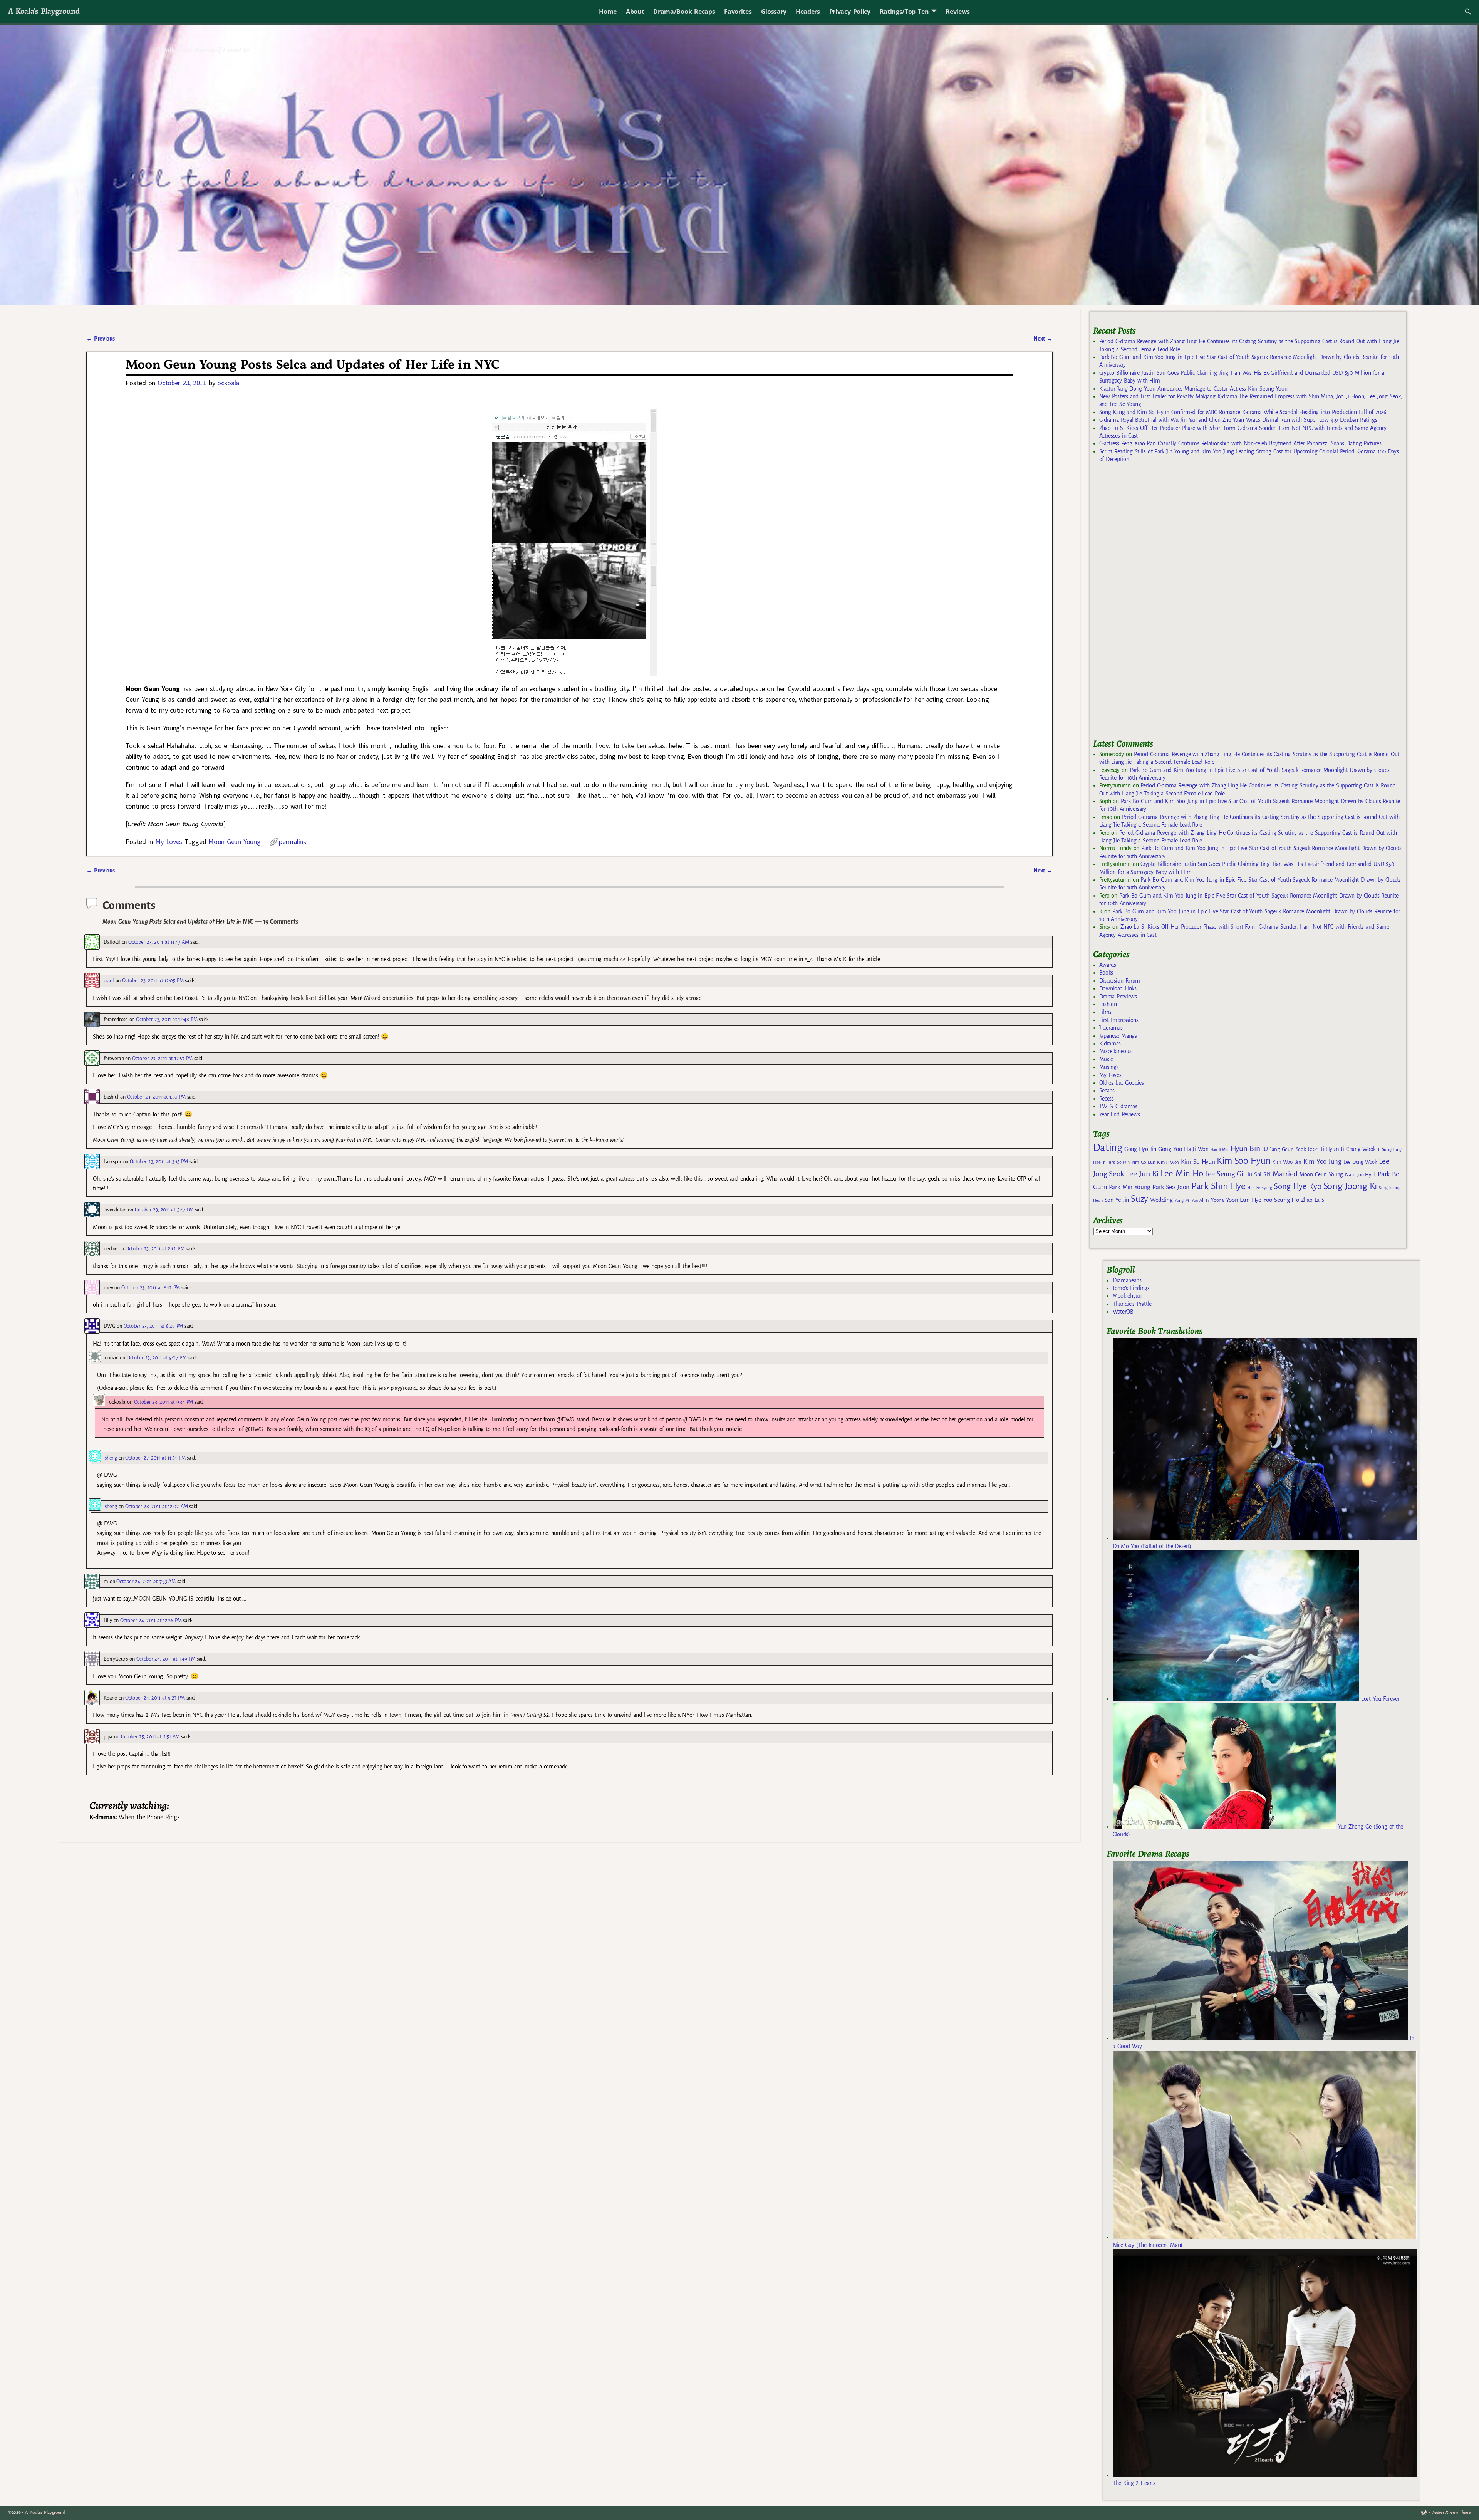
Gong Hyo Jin (1140, 1149)
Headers (808, 12)
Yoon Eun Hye (1244, 1200)
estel (109, 981)
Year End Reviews (1120, 1114)
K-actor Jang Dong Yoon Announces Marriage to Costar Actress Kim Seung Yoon (1193, 389)
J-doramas (1111, 1028)
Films (1105, 1012)
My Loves (169, 841)
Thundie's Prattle (1132, 1304)
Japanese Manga (1118, 1036)
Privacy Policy (850, 12)
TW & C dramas (1118, 1106)
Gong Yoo (1170, 1149)
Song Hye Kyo (1297, 1187)
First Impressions (1119, 1020)
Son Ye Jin (1117, 1200)
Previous (100, 339)
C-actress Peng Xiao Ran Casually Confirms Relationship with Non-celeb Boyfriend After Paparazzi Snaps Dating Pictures (1240, 443)
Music (1106, 1059)
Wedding (1161, 1200)
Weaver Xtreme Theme (1451, 2512)
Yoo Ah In (1200, 1200)
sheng (111, 1458)
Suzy (1139, 1199)
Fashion (1108, 1004)
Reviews (958, 12)
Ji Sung (1384, 1149)
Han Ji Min (1220, 1150)
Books (1106, 973)
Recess (1107, 1099)
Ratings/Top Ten (904, 12)
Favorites (738, 12)
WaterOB (1123, 1312)
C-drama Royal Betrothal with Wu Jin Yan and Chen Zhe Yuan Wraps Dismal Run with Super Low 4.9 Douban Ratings (1238, 420)
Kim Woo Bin (1287, 1162)
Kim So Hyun (1198, 1162)
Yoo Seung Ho (1281, 1200)
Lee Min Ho (1182, 1174)
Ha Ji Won (1196, 1149)
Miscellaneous (1115, 1051)
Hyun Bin (1245, 1148)
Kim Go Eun (1144, 1162)
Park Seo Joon (1171, 1187)
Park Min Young (1130, 1187)
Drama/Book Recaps (684, 12)
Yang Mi (1182, 1200)
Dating (1108, 1148)
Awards (1108, 965)
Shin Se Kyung (1260, 1188)
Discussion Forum (1120, 981)
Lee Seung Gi (1224, 1174)
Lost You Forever (1379, 1699)
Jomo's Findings (1131, 1288)
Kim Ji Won (1168, 1162)
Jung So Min (1118, 1162)
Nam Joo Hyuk (1360, 1175)
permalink (293, 841)
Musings (1109, 1067)
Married (1285, 1174)
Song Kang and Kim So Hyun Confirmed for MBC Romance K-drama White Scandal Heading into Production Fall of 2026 (1243, 412)
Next (1043, 339)
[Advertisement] (1151, 604)
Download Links (1118, 988)
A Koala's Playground (44, 11)
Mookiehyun (1127, 1296)
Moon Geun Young (234, 841)
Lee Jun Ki (1142, 1174)
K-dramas (1110, 1044)
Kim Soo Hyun (1243, 1161)
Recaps (1107, 1091)
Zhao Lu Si (1313, 1200)
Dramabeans (1127, 1280)
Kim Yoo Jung (1322, 1162)
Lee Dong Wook (1360, 1162)
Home (608, 12)
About (635, 12)
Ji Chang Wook (1358, 1149)
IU (1265, 1149)
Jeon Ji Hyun (1323, 1149)
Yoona (1217, 1200)
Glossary (774, 12)
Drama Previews (1118, 997)
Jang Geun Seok (1288, 1149)
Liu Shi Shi (1258, 1174)
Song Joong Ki (1350, 1186)
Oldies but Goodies (1122, 1083)
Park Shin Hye (1218, 1186)
